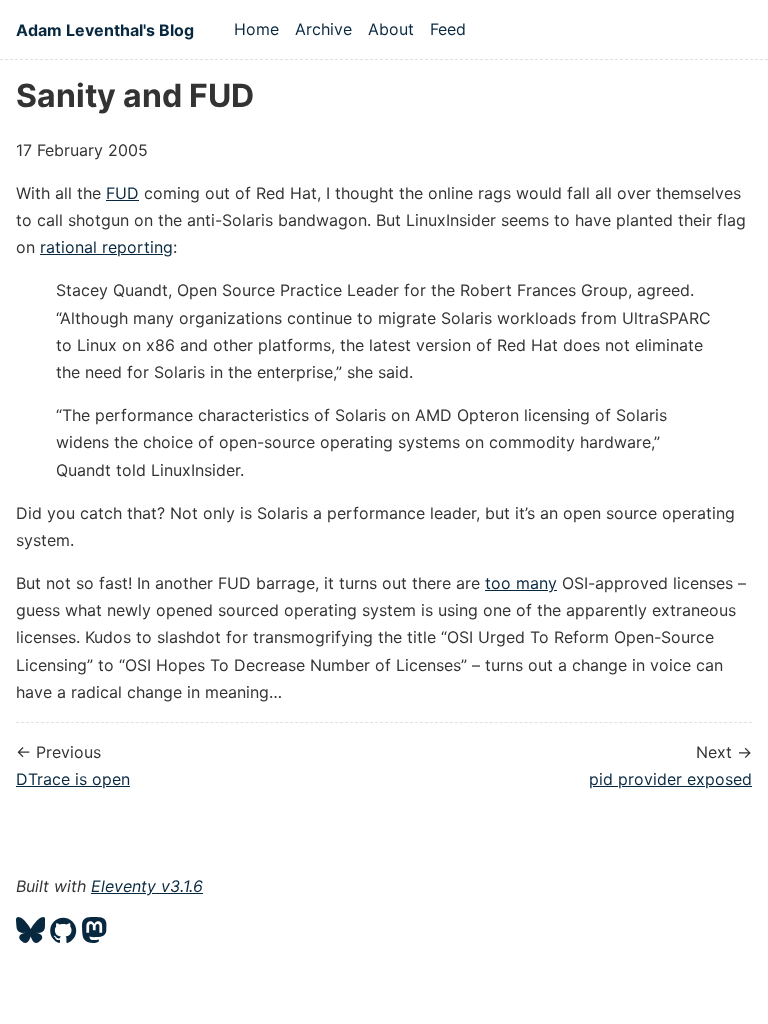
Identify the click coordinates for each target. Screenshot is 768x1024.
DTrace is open (73, 779)
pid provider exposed (670, 779)
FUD (122, 193)
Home (256, 29)
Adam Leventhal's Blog (105, 30)
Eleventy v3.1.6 (147, 886)
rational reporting (106, 247)
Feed (448, 29)
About (391, 29)
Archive (323, 29)
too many (521, 583)
